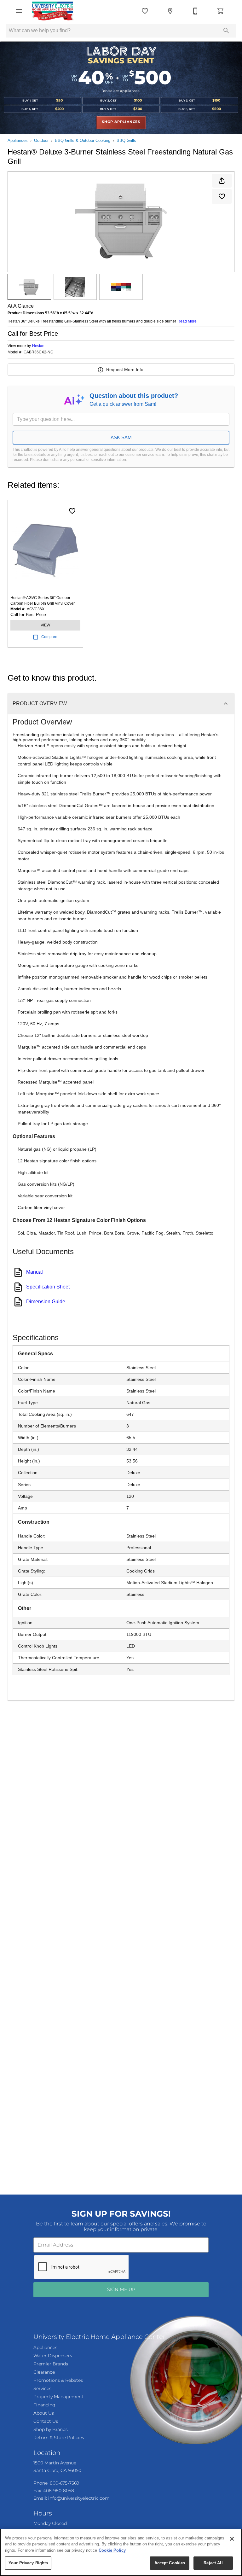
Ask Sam (121, 437)
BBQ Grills (126, 140)
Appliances (18, 140)
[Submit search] (226, 31)
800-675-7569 (63, 2482)
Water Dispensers (51, 2355)
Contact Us (44, 2420)
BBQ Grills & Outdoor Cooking (83, 140)
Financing (43, 2404)
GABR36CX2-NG (38, 352)
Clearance (44, 2371)
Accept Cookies (170, 2563)
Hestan (38, 346)
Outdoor (41, 140)
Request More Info (125, 369)
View (45, 625)
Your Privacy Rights (28, 2563)
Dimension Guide (46, 1302)
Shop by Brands (49, 2428)
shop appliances (121, 122)
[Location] (170, 11)
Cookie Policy (112, 2550)
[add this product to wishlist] (222, 196)
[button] (19, 11)
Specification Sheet (48, 1287)
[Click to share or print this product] (222, 181)
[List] (145, 11)
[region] (121, 2552)
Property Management (56, 2396)
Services (42, 2388)
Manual (35, 1272)
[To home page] (53, 11)
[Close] (232, 2539)
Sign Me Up (121, 2289)
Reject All (213, 2563)
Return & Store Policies (56, 2436)
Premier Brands (49, 2364)
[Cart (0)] (221, 11)
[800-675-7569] (195, 11)
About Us (43, 2412)
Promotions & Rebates (56, 2380)
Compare (49, 637)
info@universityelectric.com (74, 2497)
